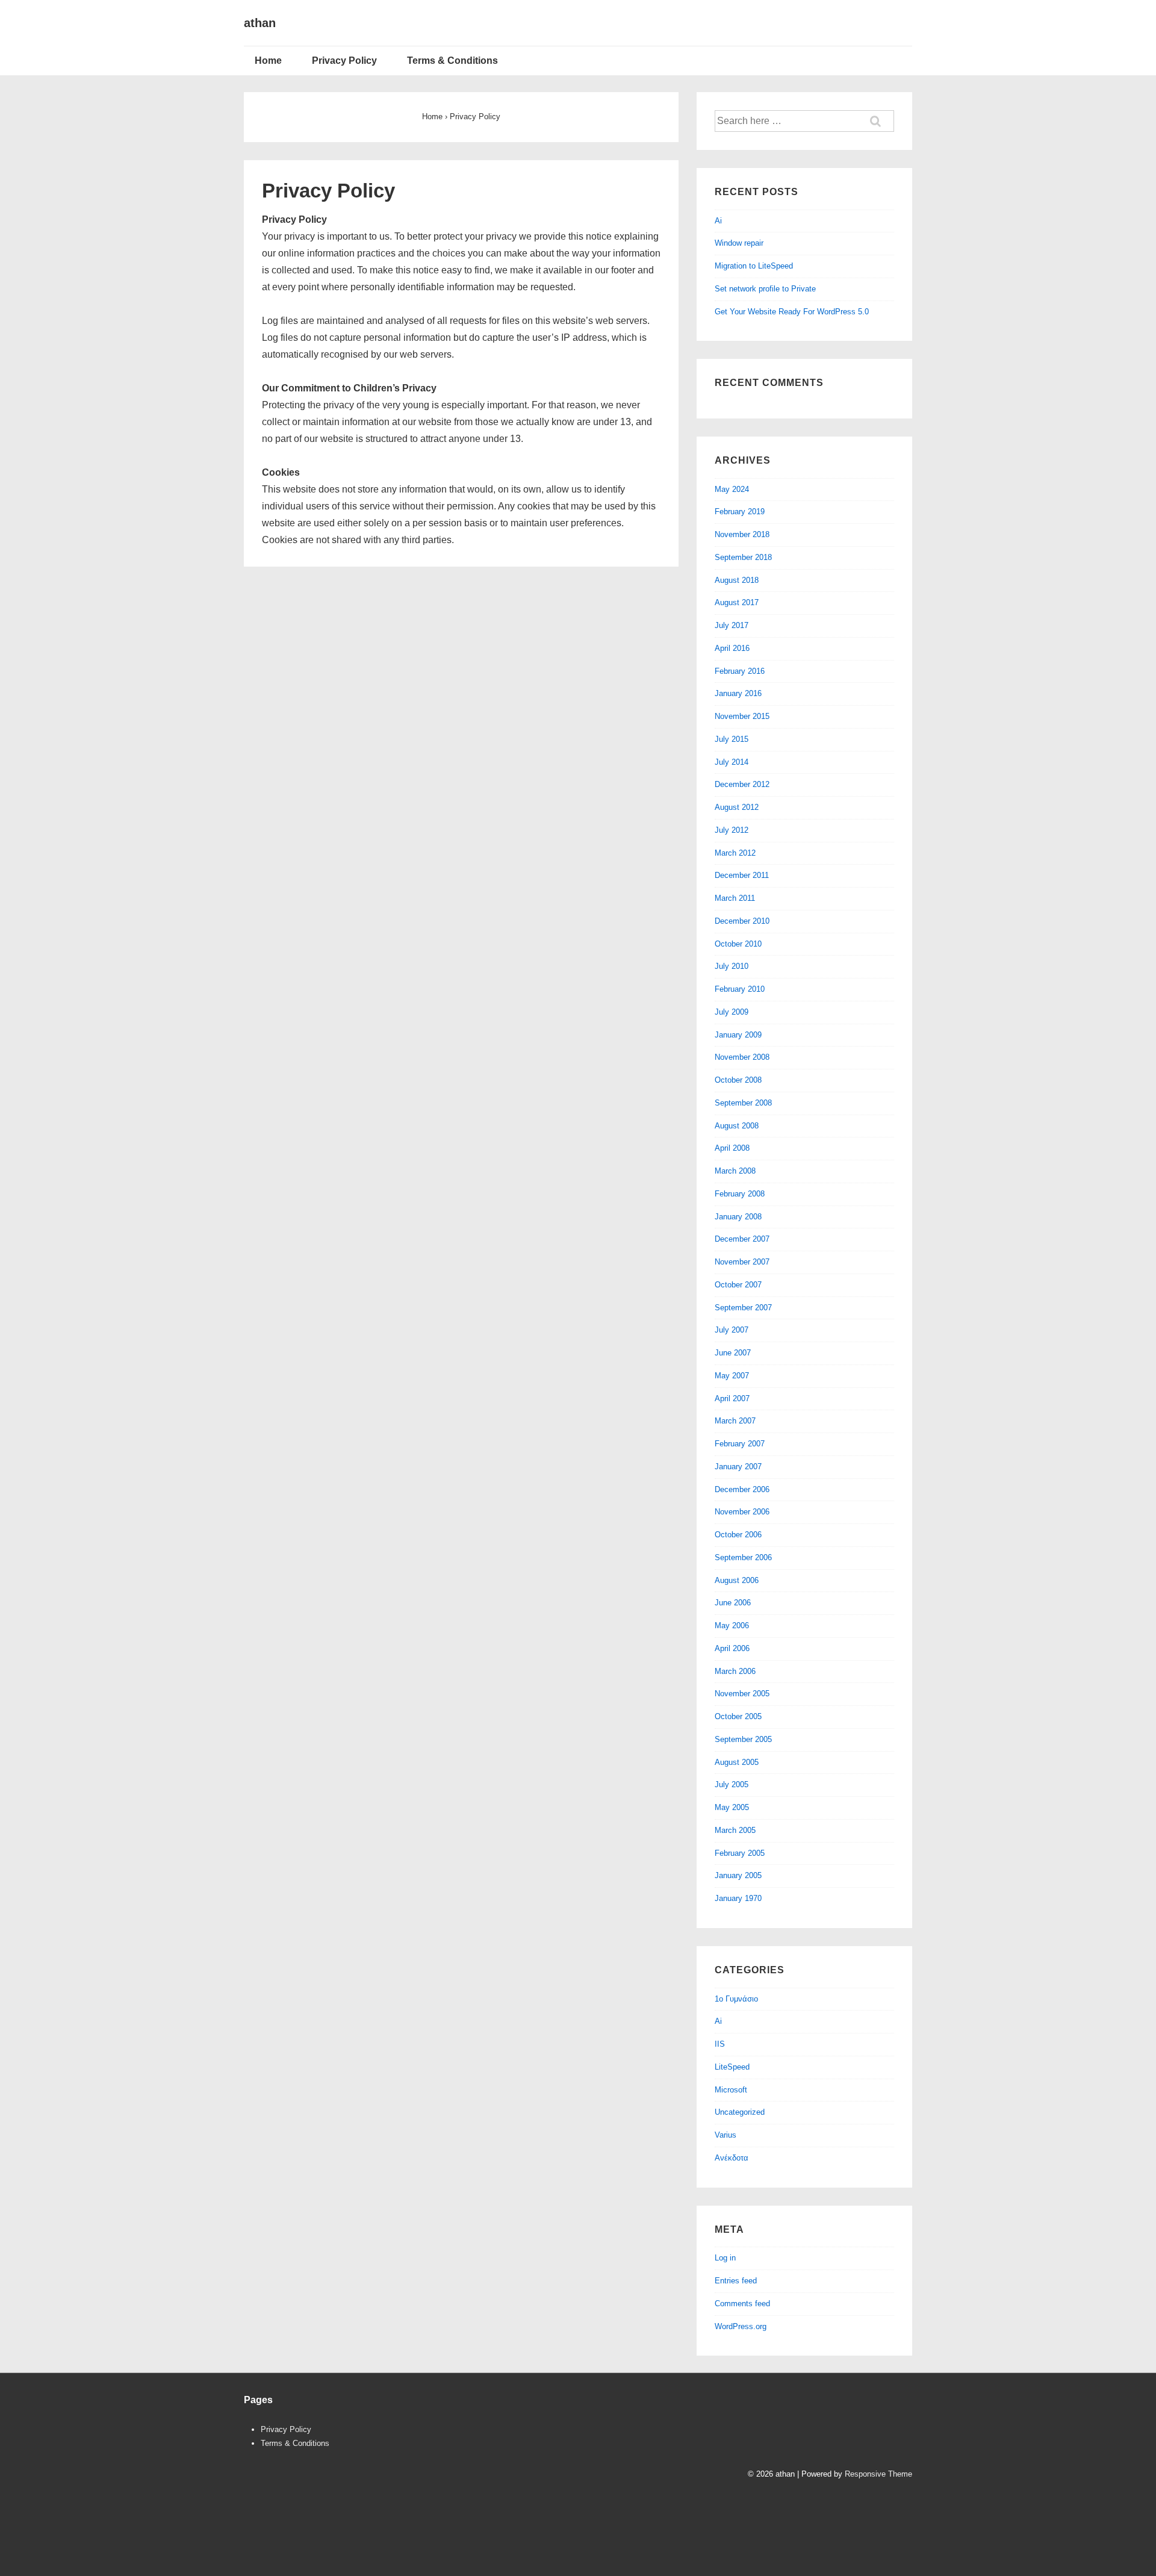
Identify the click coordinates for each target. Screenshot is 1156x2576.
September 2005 (743, 1739)
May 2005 (732, 1807)
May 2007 (732, 1376)
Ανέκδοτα (732, 2158)
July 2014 (732, 762)
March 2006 (735, 1671)
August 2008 (737, 1126)
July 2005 (732, 1784)
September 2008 (743, 1103)
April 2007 (732, 1398)
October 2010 (738, 944)
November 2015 (742, 716)
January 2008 (738, 1217)
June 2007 (733, 1353)
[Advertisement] (463, 2523)
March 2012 (735, 853)
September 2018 (743, 557)
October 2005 (738, 1716)
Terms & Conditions (452, 61)
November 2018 (742, 534)
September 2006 (743, 1557)
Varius (726, 2135)
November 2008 (742, 1057)
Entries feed (736, 2281)
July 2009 (732, 1012)
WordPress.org (741, 2326)
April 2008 (732, 1148)
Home (268, 61)
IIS (720, 2044)
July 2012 (732, 830)
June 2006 (733, 1603)
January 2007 (738, 1467)
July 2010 (732, 966)
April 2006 (732, 1648)
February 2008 (740, 1194)
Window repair (739, 243)
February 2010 (740, 989)
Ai (718, 221)
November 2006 (742, 1512)
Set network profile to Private (765, 289)
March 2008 (735, 1171)
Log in (725, 2258)
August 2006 (737, 1580)
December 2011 (742, 875)
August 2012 (737, 807)
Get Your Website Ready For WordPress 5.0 (792, 312)
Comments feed (742, 2304)
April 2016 (732, 648)
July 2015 (732, 739)
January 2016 (738, 693)
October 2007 (738, 1285)
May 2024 (732, 489)
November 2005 (742, 1694)
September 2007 (743, 1308)
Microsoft (731, 2090)
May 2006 (732, 1626)
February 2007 (740, 1444)
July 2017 (732, 625)
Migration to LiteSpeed (754, 266)
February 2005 (740, 1853)
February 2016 (740, 671)
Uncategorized (740, 2112)
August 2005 (737, 1762)
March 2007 (735, 1421)
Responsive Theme (878, 2474)
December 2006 (742, 1489)
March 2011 (735, 898)
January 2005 (738, 1875)
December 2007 (742, 1239)
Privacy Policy (344, 61)
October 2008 (738, 1080)
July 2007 (732, 1330)
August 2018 (737, 580)
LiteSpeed (732, 2067)
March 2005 (735, 1830)
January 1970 (738, 1898)
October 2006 (738, 1535)
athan (260, 23)
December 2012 (742, 784)
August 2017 (737, 602)
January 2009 (738, 1035)
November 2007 (742, 1262)
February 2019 (740, 512)
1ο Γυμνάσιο (736, 1999)
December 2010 (742, 921)
